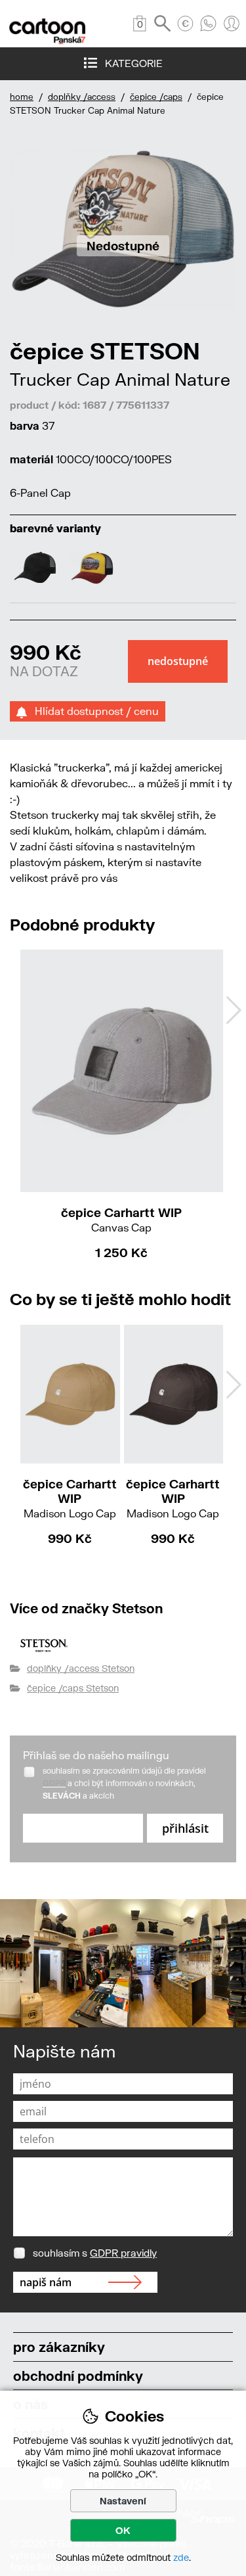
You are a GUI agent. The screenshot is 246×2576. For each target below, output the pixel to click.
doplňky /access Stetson (81, 1668)
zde (181, 2557)
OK (123, 2530)
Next (234, 1010)
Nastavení (123, 2501)
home (22, 97)
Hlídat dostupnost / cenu (93, 711)
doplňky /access (82, 97)
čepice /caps (156, 97)
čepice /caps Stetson (73, 1688)
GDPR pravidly (123, 2253)
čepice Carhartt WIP (121, 1219)
